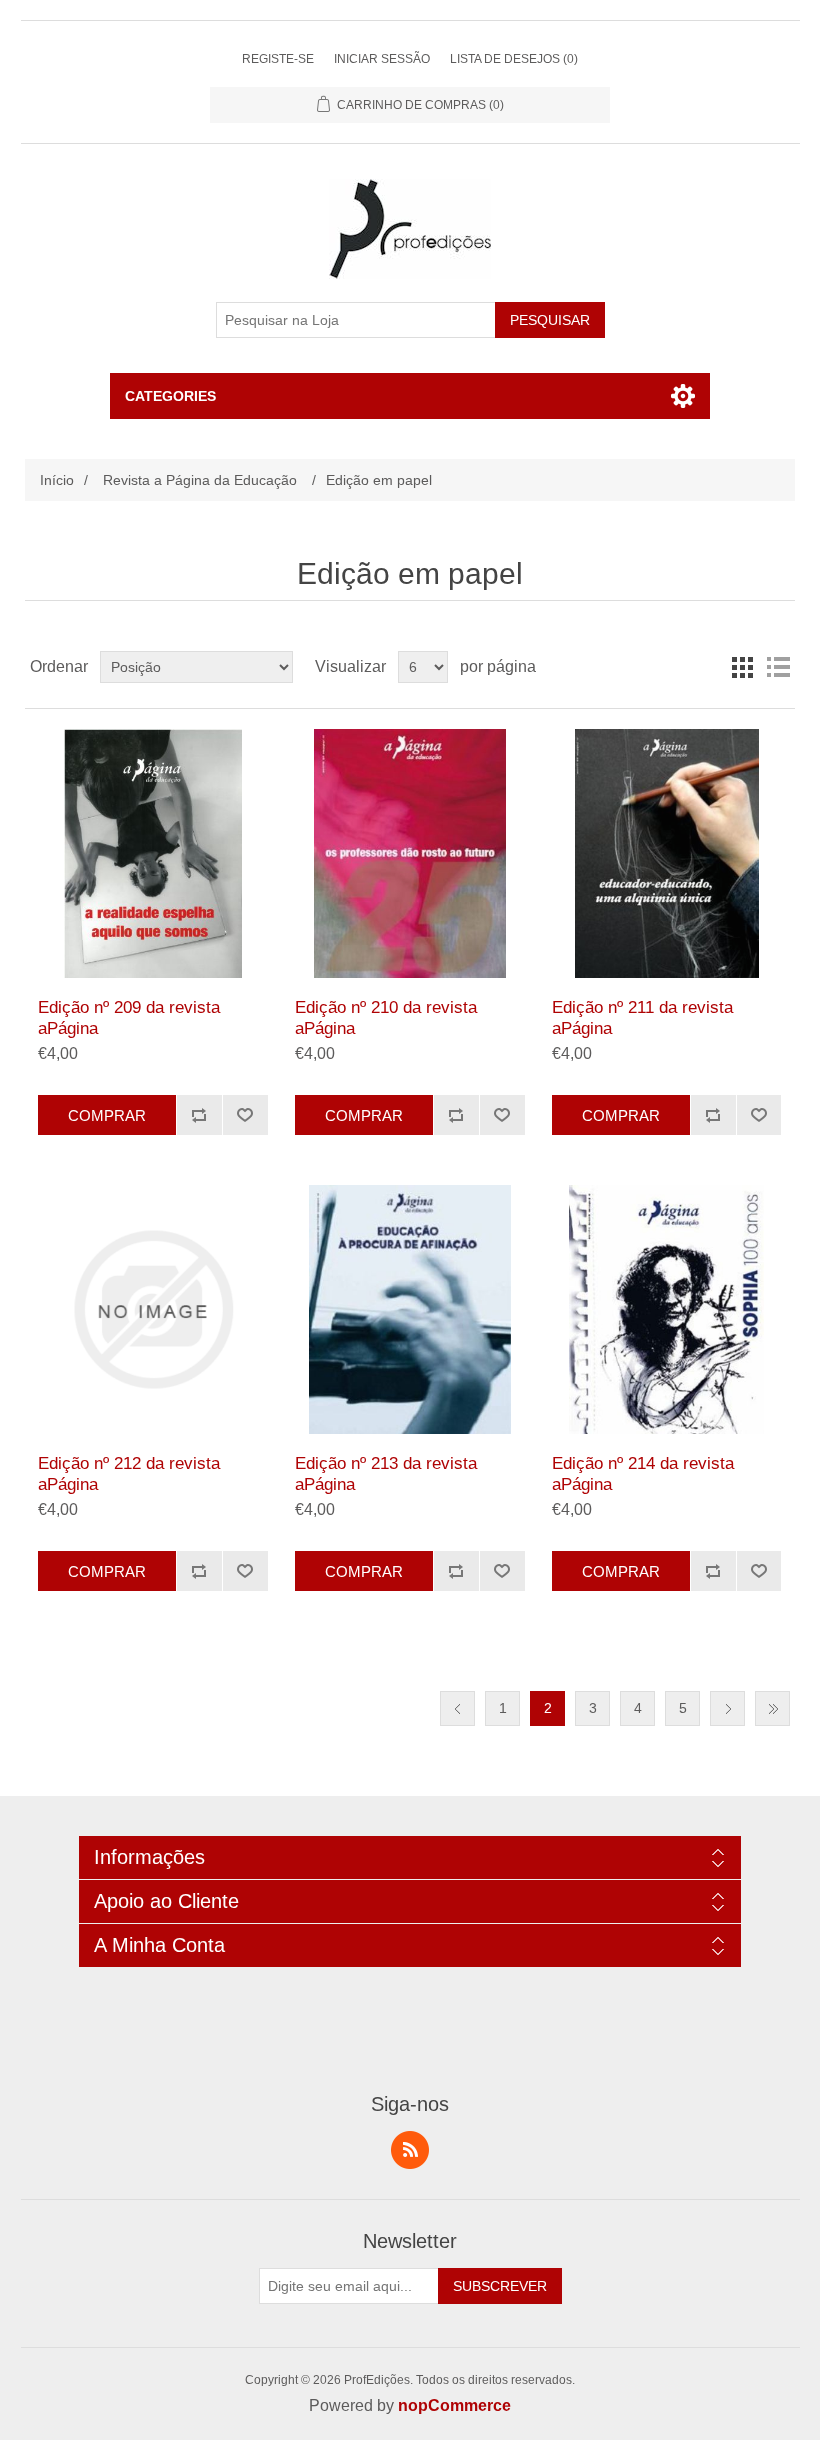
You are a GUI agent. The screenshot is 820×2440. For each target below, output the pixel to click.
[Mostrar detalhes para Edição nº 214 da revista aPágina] (666, 1309)
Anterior (457, 1708)
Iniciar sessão (382, 59)
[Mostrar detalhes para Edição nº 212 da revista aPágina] (152, 1309)
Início (57, 480)
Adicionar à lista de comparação (199, 1115)
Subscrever (500, 2286)
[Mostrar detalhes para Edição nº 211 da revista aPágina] (666, 853)
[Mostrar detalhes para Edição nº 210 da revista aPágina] (409, 853)
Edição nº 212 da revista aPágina (129, 1473)
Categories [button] (170, 396)
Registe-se (278, 59)
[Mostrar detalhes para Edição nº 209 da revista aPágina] (152, 853)
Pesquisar (550, 320)
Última (772, 1708)
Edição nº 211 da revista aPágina (642, 1017)
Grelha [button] (742, 667)
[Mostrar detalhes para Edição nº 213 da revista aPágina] (409, 1309)
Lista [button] (778, 667)
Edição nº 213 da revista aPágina (386, 1473)
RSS (410, 2150)
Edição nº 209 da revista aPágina (129, 1017)
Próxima (727, 1708)
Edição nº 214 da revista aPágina (643, 1473)
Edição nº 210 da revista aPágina (386, 1017)
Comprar (107, 1115)
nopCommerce (454, 2405)
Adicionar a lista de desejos (245, 1115)
